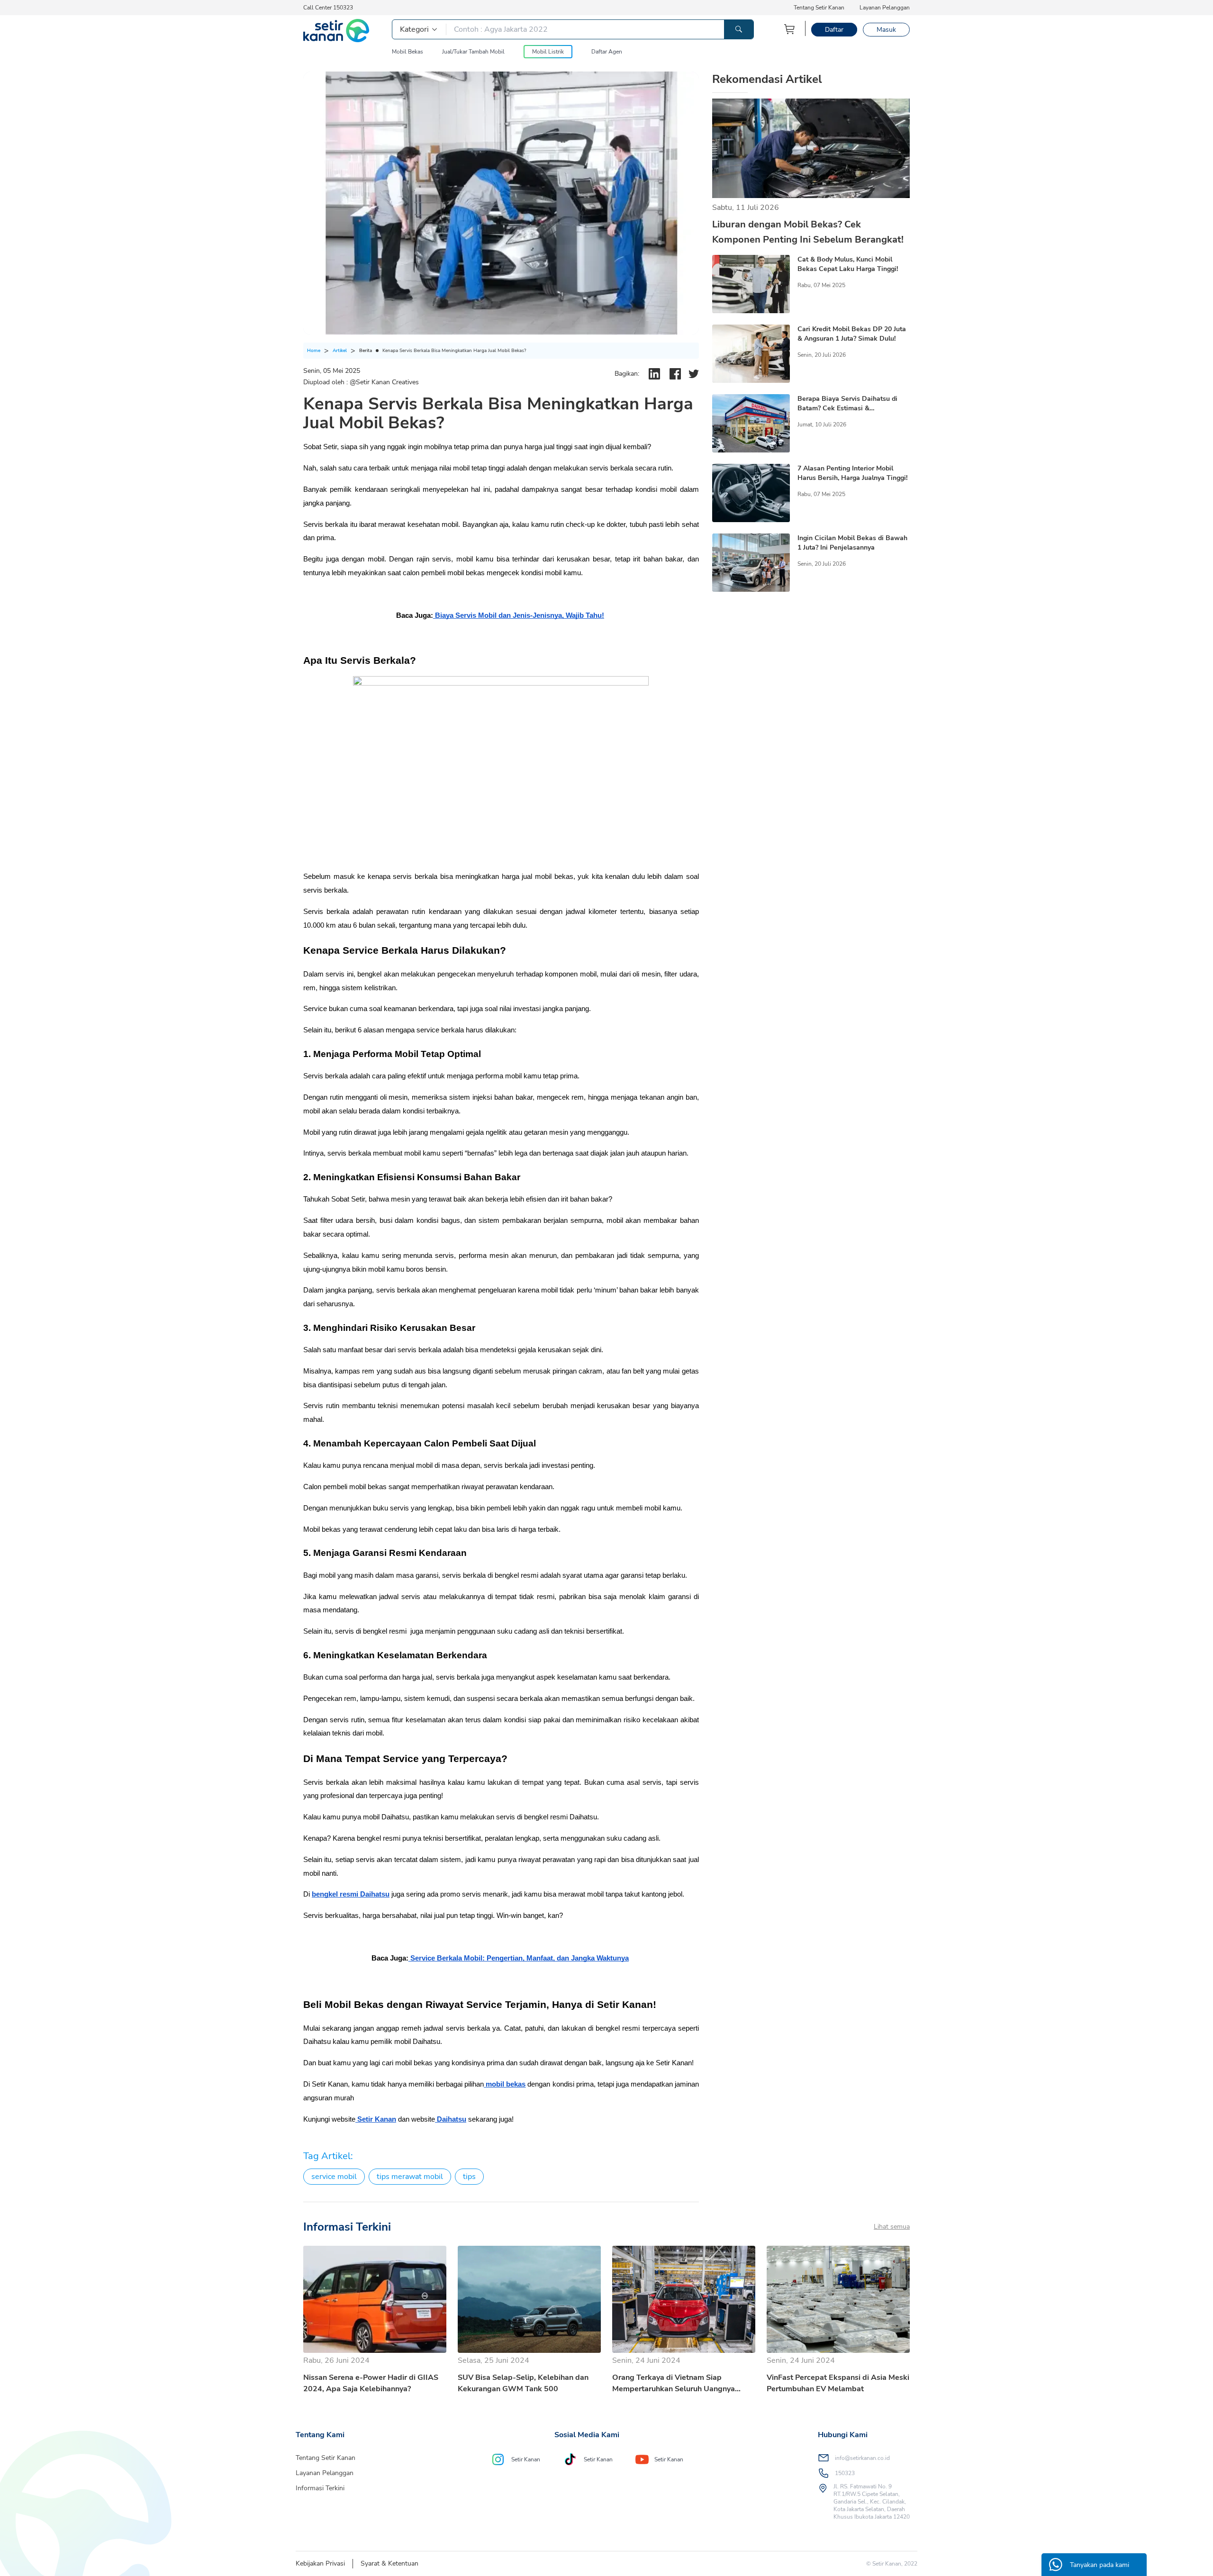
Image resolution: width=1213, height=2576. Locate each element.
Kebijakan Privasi (320, 2563)
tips (469, 2177)
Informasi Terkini (320, 2488)
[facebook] (675, 374)
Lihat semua (892, 2227)
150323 (845, 2473)
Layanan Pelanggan (885, 8)
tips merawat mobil (410, 2177)
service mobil (334, 2177)
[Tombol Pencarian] (739, 29)
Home (314, 351)
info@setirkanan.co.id (862, 2458)
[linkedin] (654, 374)
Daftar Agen (607, 52)
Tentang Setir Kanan (819, 8)
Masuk (886, 30)
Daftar (834, 30)
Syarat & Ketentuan (389, 2563)
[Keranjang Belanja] (790, 29)
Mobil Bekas (407, 52)
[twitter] (694, 374)
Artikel (340, 351)
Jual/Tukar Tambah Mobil (473, 52)
